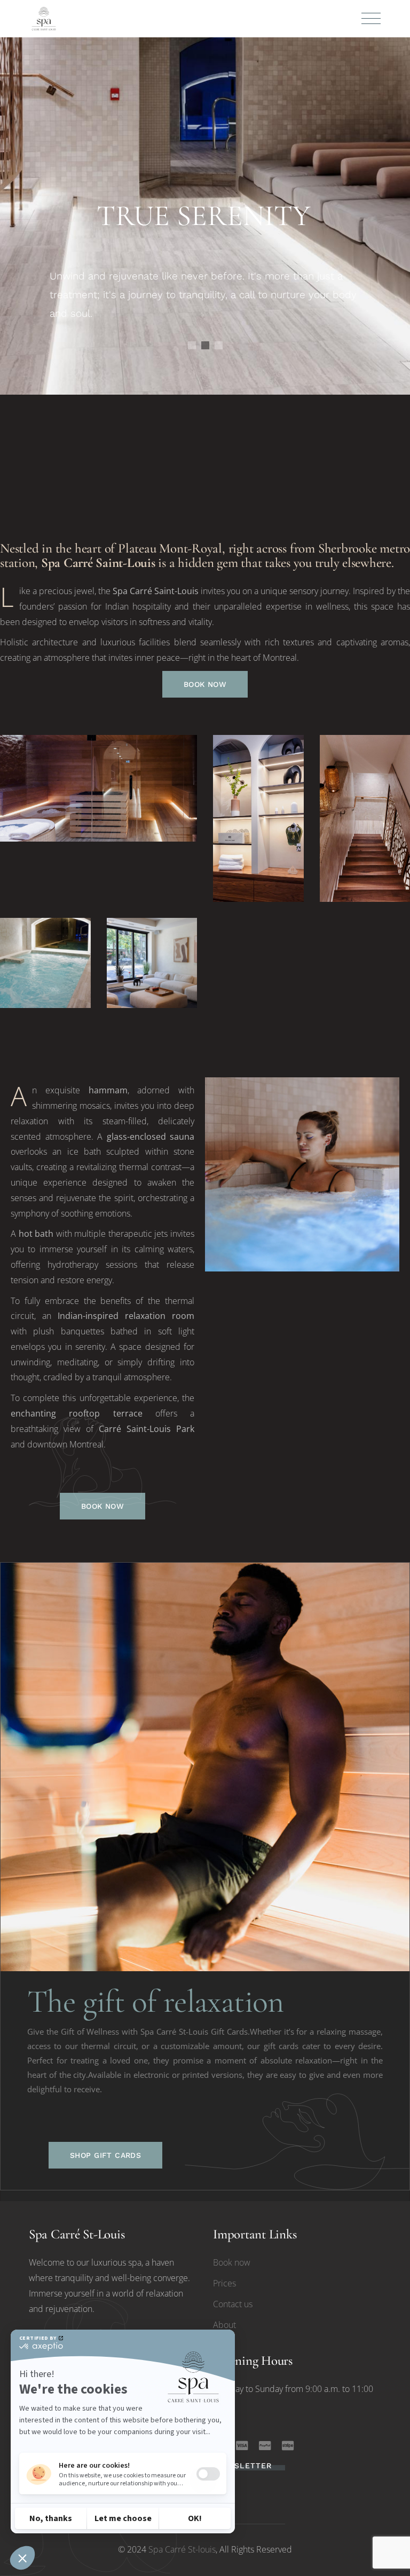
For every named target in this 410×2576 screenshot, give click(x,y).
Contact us (233, 2304)
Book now (232, 2262)
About (224, 2325)
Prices (224, 2283)
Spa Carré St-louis (182, 2549)
